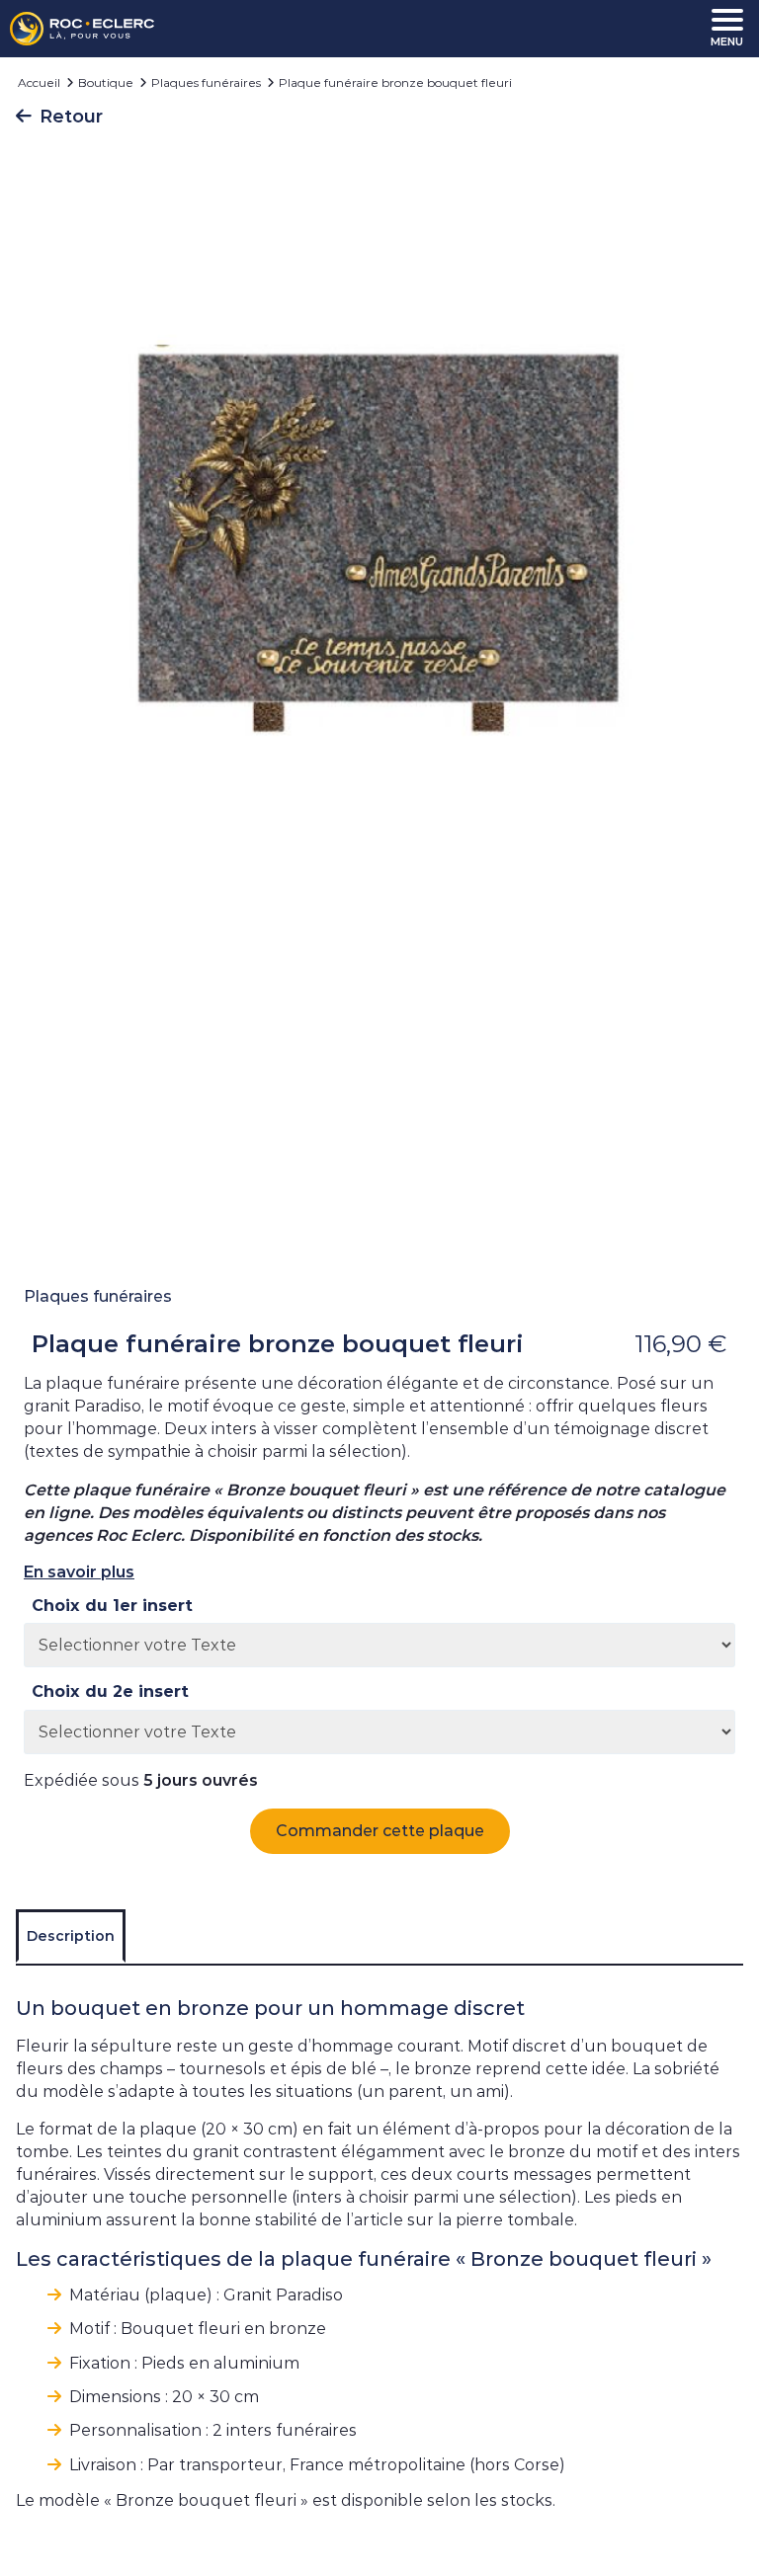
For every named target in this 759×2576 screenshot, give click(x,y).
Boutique (106, 82)
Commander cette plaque (380, 1831)
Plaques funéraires (206, 82)
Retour (71, 117)
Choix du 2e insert (110, 1692)
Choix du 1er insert (112, 1606)
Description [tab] (71, 1936)
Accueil (39, 82)
